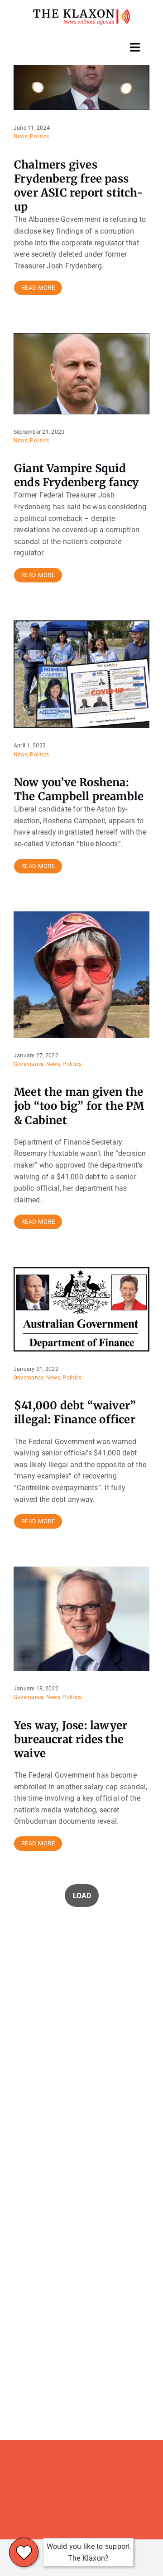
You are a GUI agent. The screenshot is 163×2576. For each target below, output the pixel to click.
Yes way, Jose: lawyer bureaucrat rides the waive (71, 1739)
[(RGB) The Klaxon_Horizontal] (81, 12)
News (21, 136)
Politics (39, 136)
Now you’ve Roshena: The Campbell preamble (79, 789)
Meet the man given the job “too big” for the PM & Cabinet (79, 1106)
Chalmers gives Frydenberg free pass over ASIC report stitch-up (79, 186)
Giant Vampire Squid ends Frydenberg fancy (76, 475)
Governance (29, 1064)
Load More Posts (82, 1896)
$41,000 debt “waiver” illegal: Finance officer (75, 1412)
